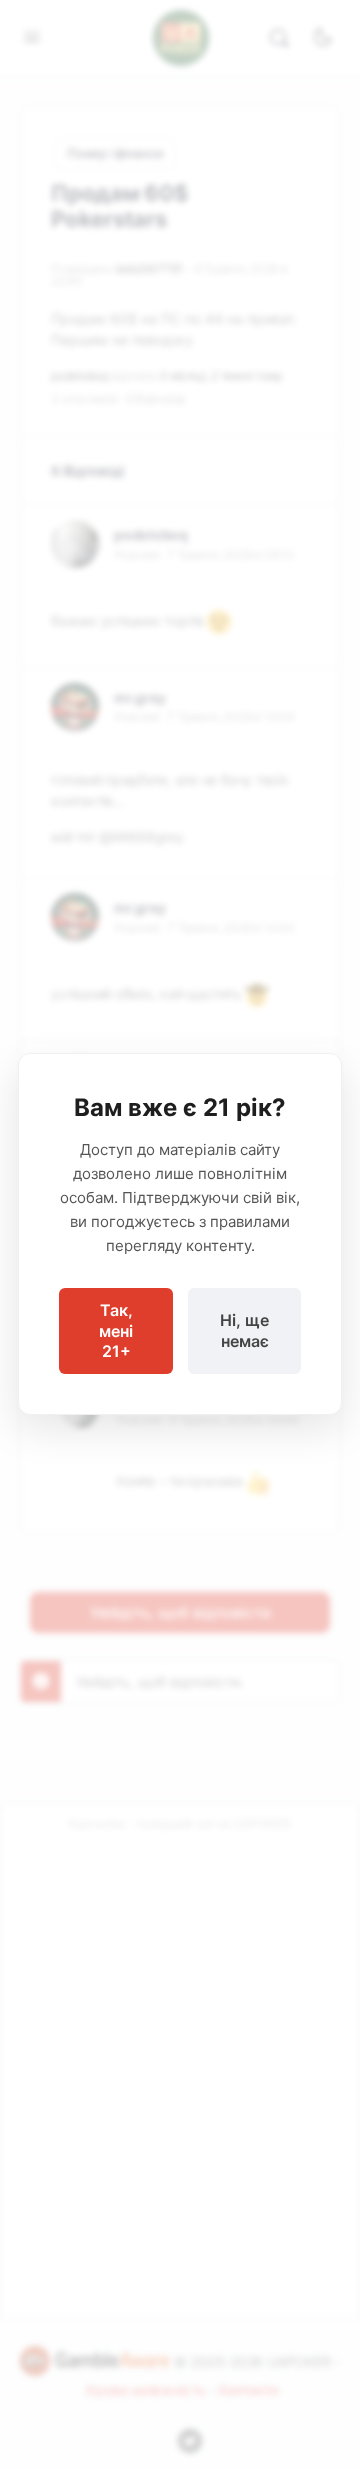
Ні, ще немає (244, 1330)
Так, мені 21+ (116, 1331)
